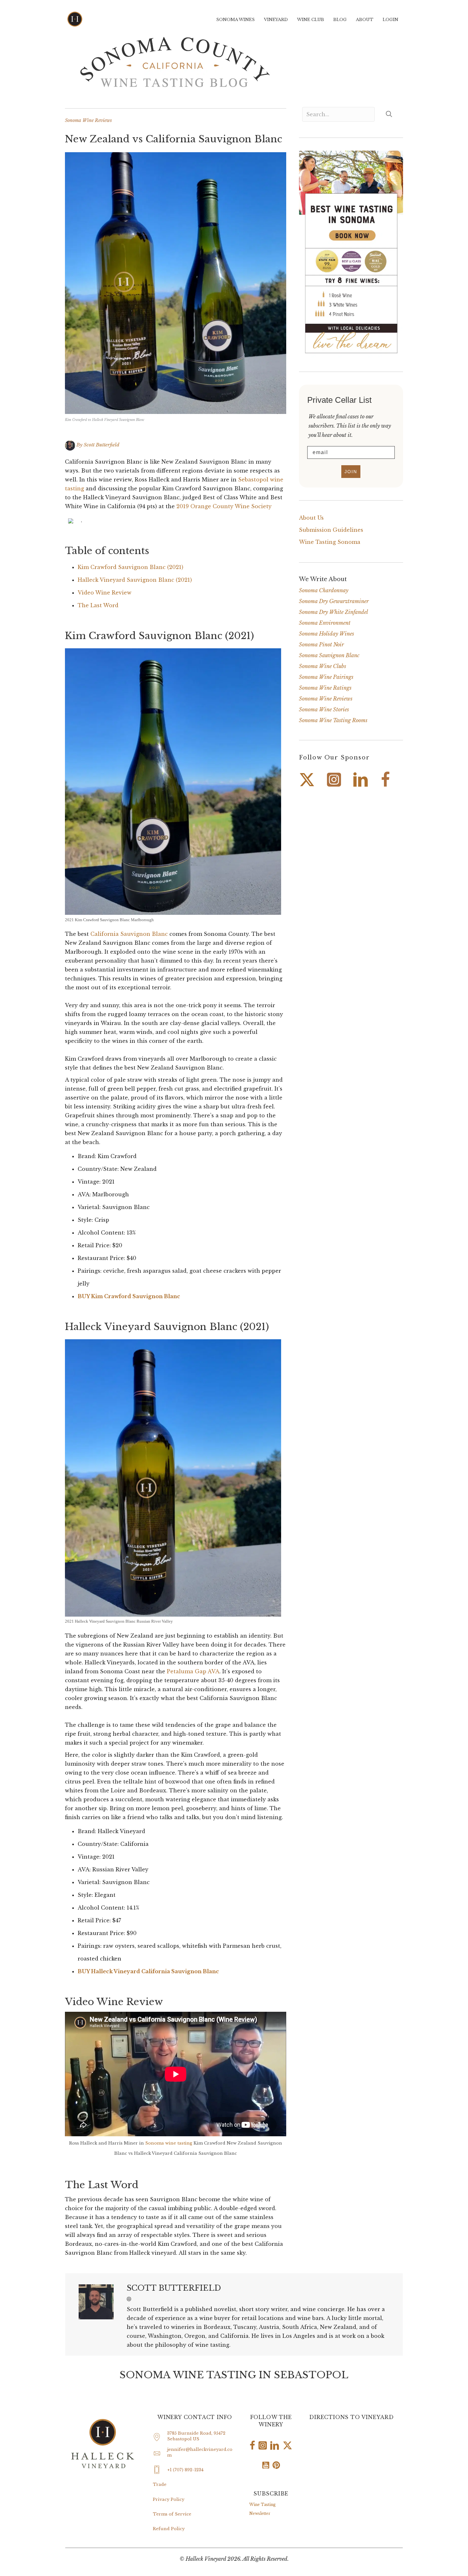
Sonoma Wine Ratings (325, 688)
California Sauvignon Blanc (129, 934)
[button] (129, 2299)
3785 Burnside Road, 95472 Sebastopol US (196, 2436)
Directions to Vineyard (351, 2417)
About (365, 20)
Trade (160, 2484)
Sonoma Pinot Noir (321, 644)
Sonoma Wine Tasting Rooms (333, 720)
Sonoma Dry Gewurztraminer (334, 601)
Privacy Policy (169, 2499)
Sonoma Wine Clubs (323, 666)
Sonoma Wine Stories (324, 709)
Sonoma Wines (235, 20)
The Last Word (98, 605)
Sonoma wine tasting (169, 2143)
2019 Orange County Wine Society (224, 506)
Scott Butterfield (102, 445)
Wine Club (311, 20)
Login (390, 20)
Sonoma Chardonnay (324, 590)
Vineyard (276, 20)
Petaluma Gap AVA (193, 1671)
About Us (311, 518)
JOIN (351, 472)
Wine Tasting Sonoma (330, 542)
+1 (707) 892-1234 (185, 2470)
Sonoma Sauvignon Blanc (329, 655)
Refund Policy (169, 2529)
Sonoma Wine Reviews (88, 120)
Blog (340, 20)
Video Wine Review (105, 593)
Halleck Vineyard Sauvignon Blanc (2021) (135, 580)
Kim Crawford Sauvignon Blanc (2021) (131, 567)
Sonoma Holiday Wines (326, 634)
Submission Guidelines (331, 530)
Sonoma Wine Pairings (326, 677)
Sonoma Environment (325, 623)
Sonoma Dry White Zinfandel (333, 612)
